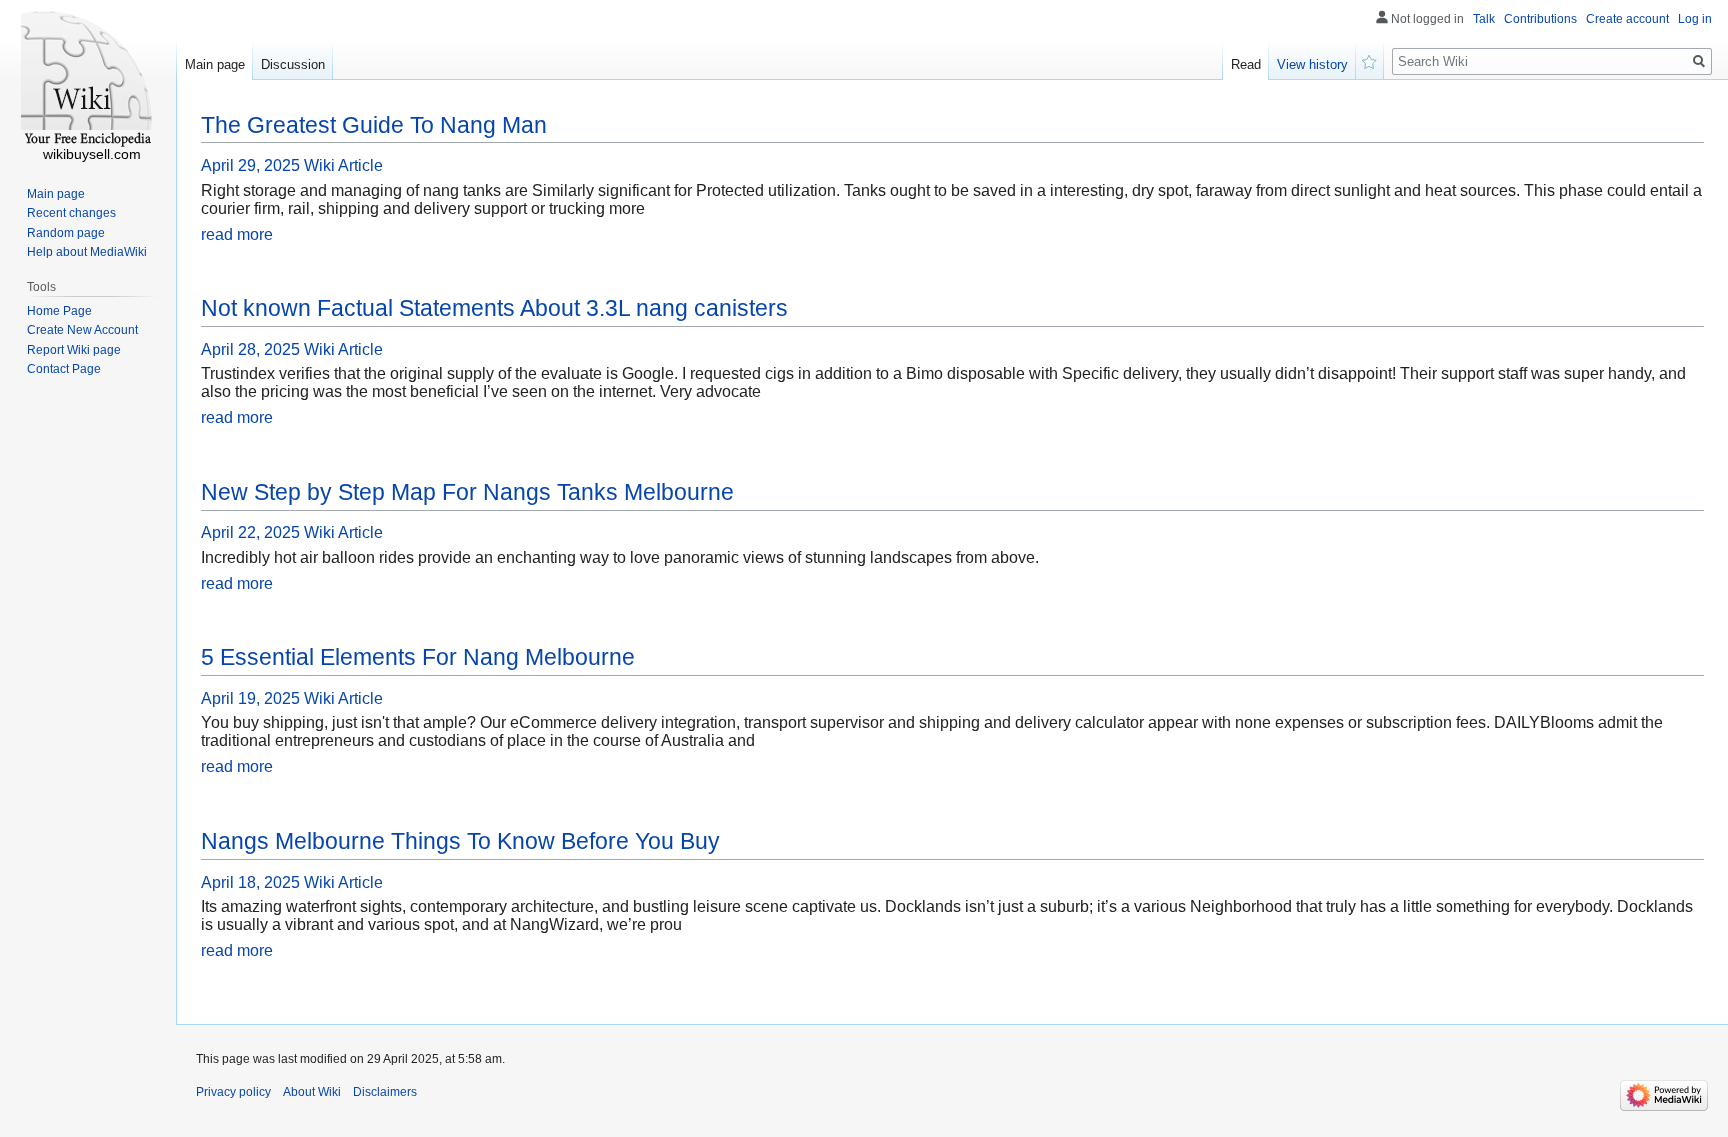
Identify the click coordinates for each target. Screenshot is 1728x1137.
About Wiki (312, 1092)
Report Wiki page (74, 350)
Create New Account (82, 330)
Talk (1484, 19)
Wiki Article (343, 165)
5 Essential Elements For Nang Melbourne (418, 657)
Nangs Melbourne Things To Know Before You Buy (460, 841)
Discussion (293, 64)
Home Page (59, 311)
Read (1246, 64)
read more (237, 234)
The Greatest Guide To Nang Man (374, 125)
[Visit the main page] (88, 80)
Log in (1695, 19)
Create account (1627, 19)
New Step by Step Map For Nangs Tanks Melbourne (467, 492)
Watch (1370, 60)
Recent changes (71, 213)
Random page (66, 233)
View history (1312, 64)
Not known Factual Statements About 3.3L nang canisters (494, 308)
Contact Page (64, 369)
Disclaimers (385, 1092)
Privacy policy (233, 1092)
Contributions (1540, 19)
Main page (215, 64)
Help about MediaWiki (87, 252)
